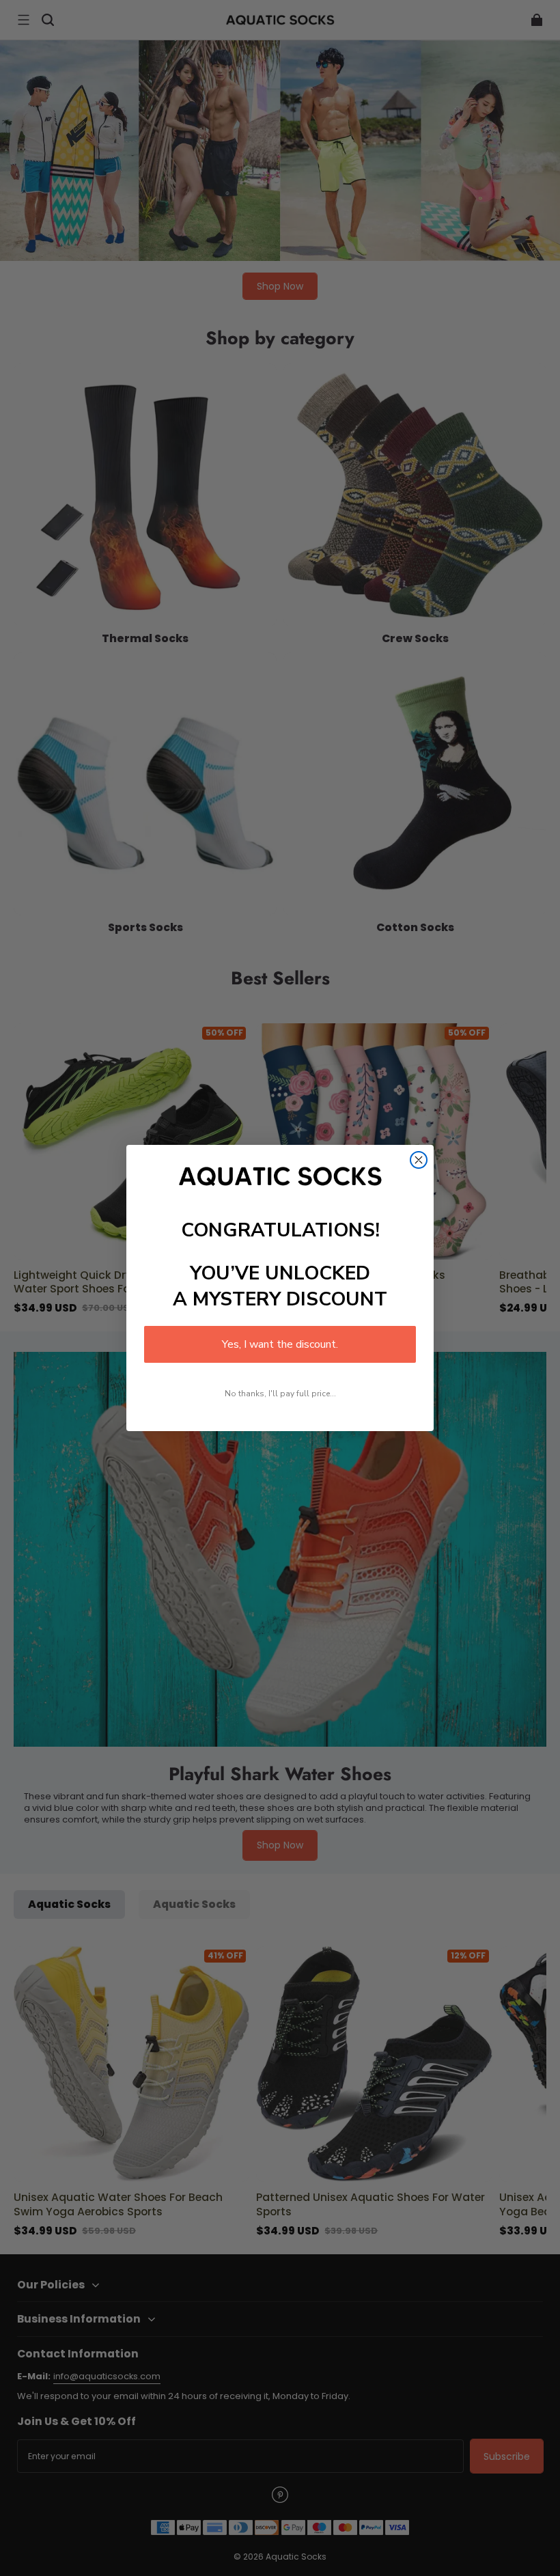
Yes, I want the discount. (280, 1344)
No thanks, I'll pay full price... (280, 1394)
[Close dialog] (419, 1160)
